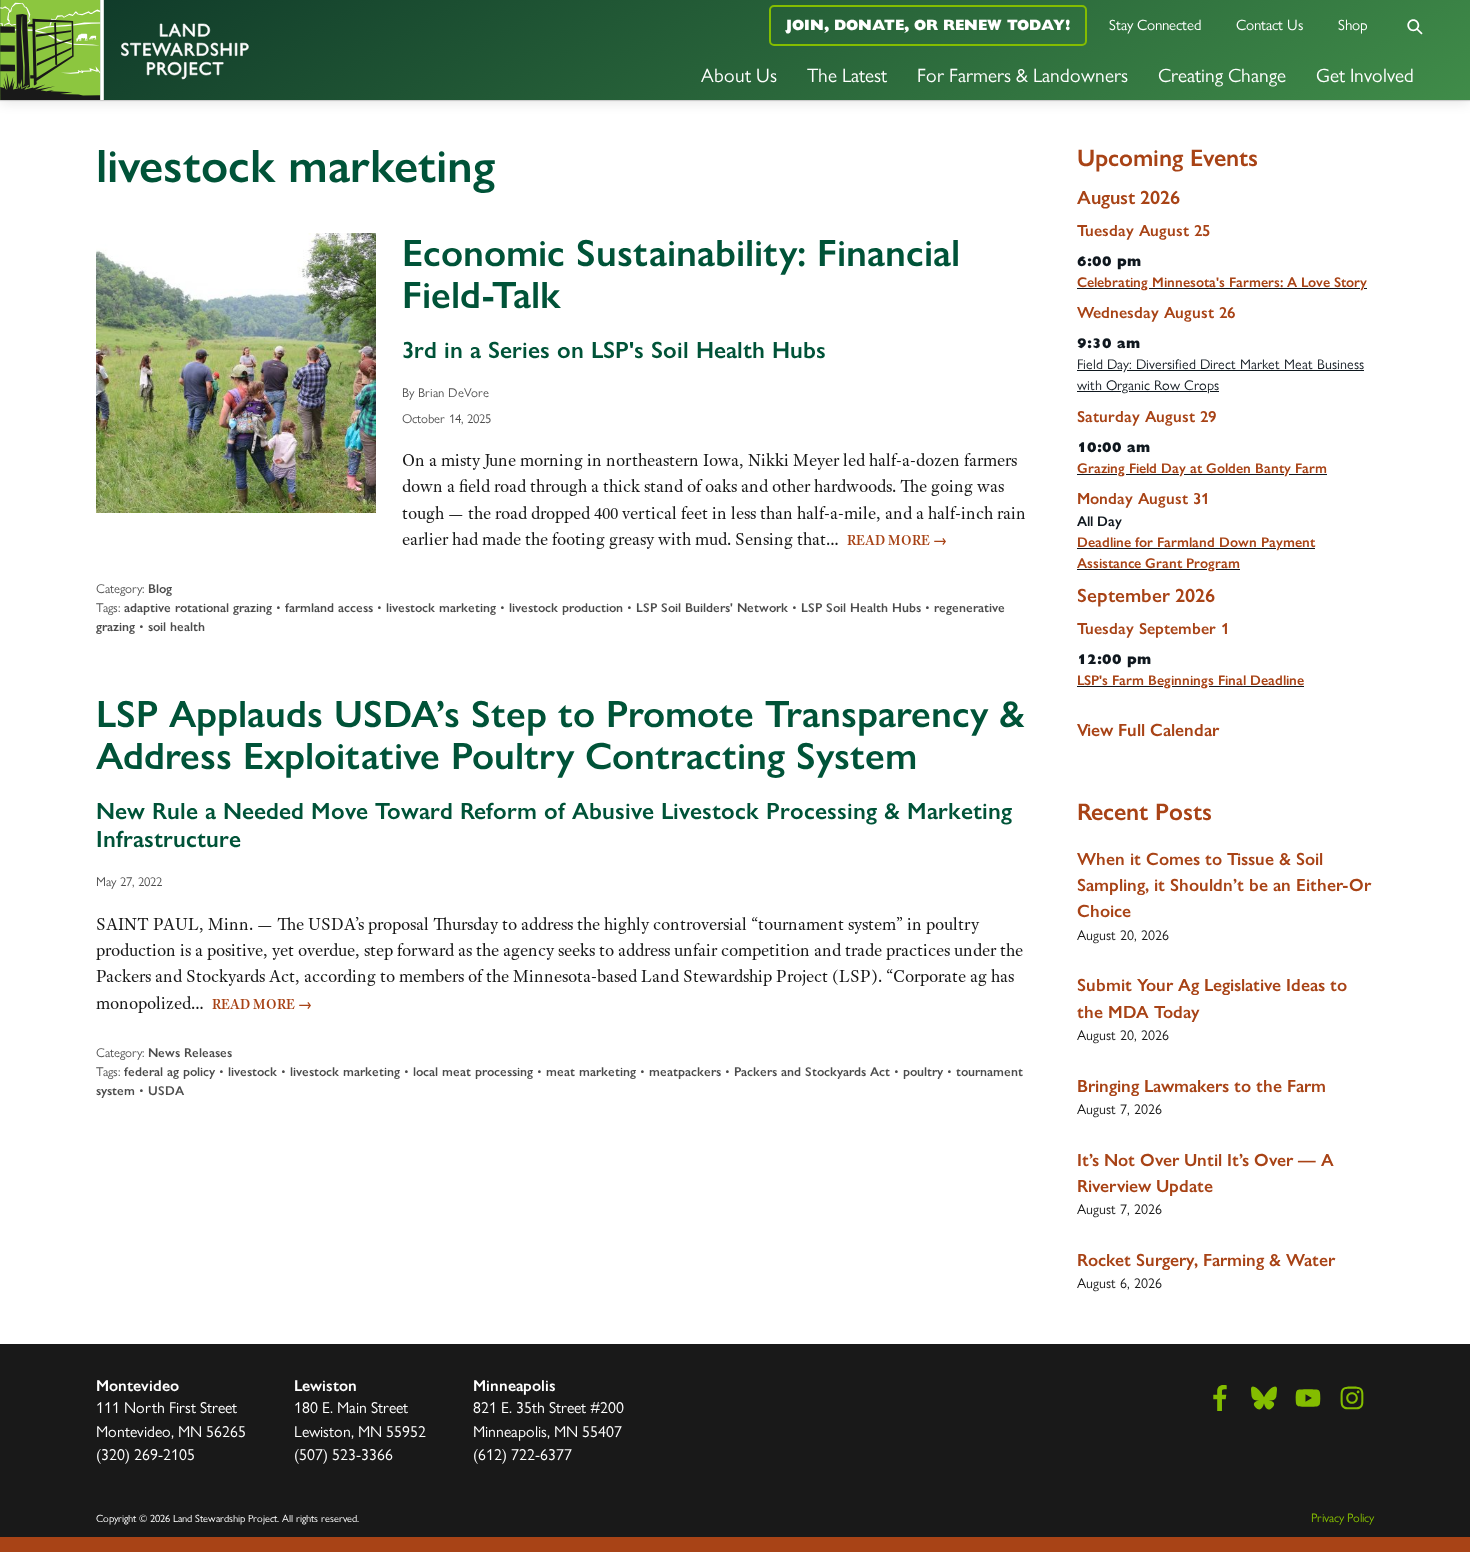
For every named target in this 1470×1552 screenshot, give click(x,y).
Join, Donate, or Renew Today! (928, 24)
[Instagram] (1352, 1398)
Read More (897, 540)
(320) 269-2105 (145, 1454)
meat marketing (591, 1071)
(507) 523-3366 (343, 1454)
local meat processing (473, 1071)
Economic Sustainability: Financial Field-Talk (681, 274)
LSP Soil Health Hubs (861, 607)
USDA (166, 1090)
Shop (1353, 25)
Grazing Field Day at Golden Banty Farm (1202, 468)
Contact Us (1270, 25)
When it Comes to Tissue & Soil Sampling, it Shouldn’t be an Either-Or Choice (1224, 885)
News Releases (190, 1052)
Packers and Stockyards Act (812, 1071)
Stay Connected (1155, 25)
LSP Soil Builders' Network (712, 607)
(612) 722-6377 (522, 1454)
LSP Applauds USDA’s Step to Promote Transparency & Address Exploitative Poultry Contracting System (560, 735)
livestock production (566, 607)
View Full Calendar (1148, 730)
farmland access (329, 607)
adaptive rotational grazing (198, 607)
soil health (176, 626)
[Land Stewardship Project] (245, 50)
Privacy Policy (1342, 1517)
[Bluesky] (1264, 1398)
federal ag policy (169, 1071)
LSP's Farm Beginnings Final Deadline (1190, 680)
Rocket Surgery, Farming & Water (1206, 1260)
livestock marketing (441, 607)
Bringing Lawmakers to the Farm (1201, 1086)
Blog (160, 588)
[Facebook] (1220, 1398)
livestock (252, 1071)
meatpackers (685, 1071)
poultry (923, 1071)
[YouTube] (1308, 1398)
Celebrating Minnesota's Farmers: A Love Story (1222, 282)
